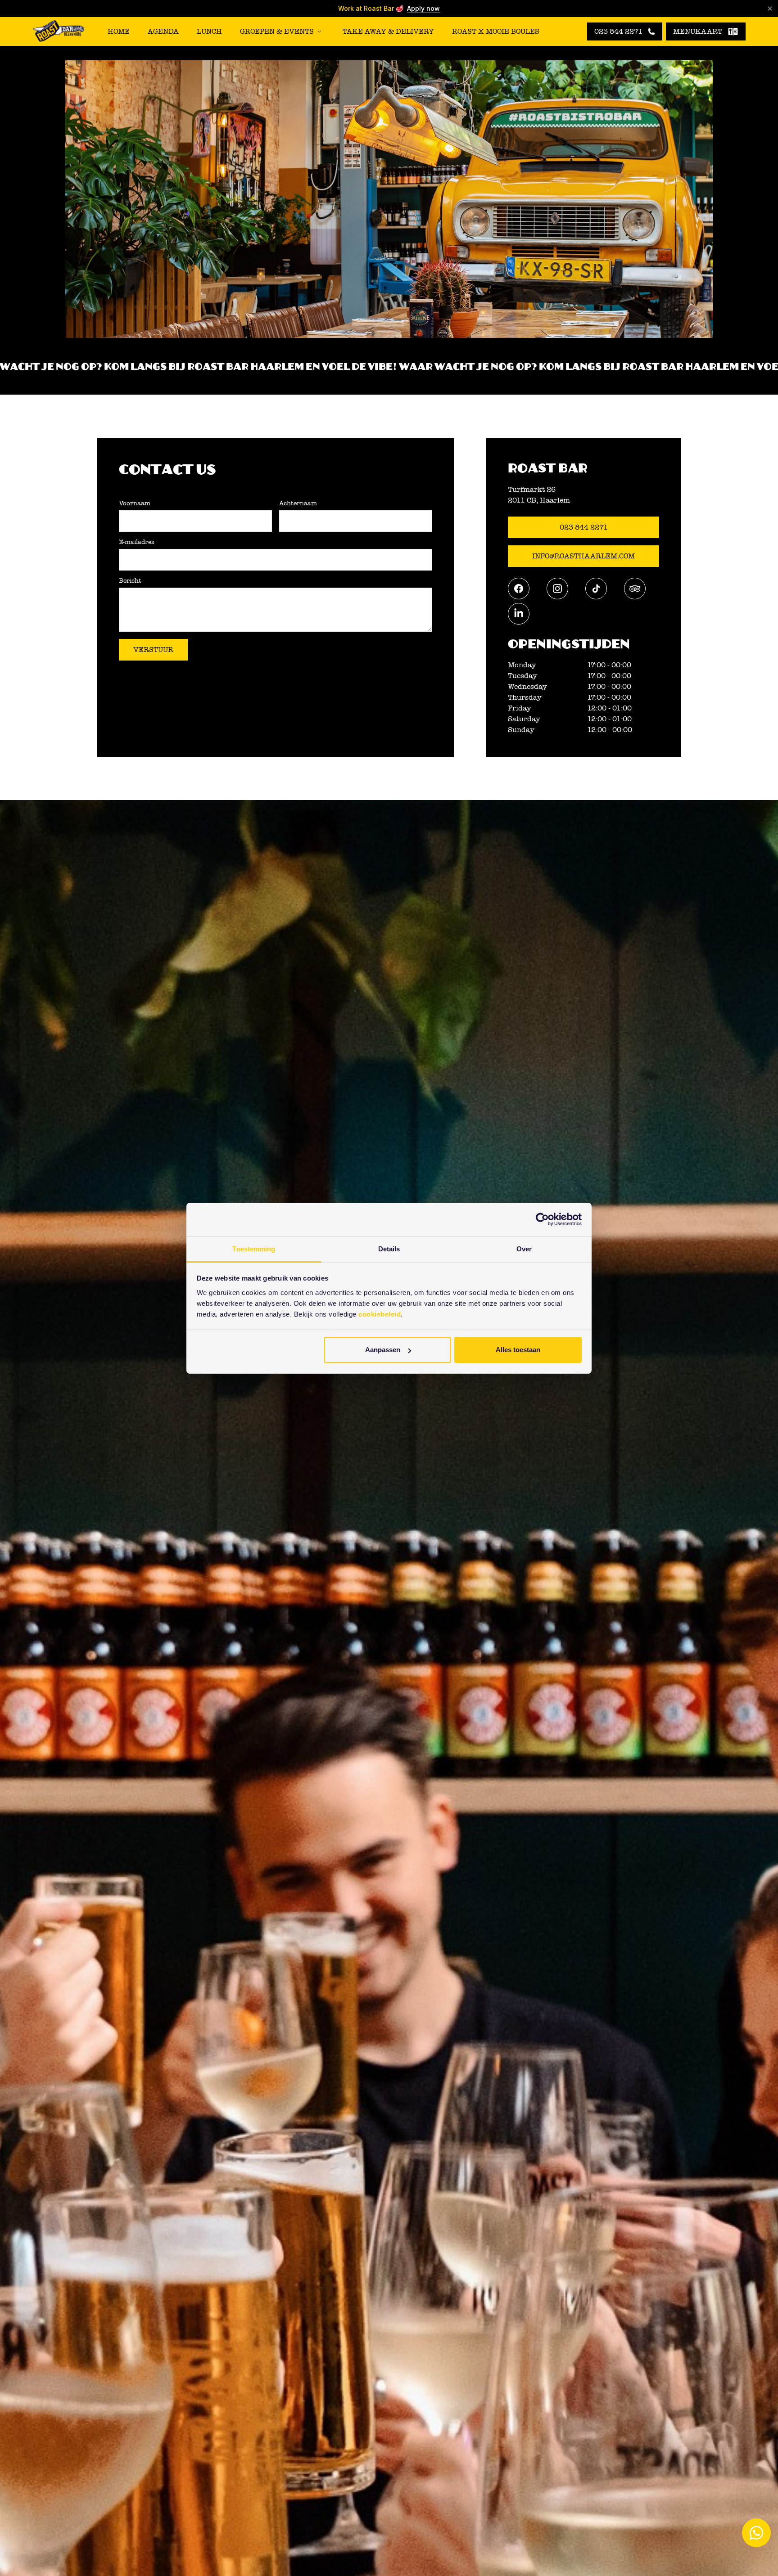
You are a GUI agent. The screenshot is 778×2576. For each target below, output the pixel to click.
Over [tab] (524, 1249)
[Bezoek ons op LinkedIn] (519, 614)
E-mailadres (137, 542)
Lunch (209, 31)
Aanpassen (383, 1350)
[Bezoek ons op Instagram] (557, 589)
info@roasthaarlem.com (583, 556)
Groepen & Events (277, 31)
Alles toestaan (518, 1350)
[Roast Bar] (58, 32)
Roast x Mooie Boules (496, 31)
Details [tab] (389, 1249)
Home (119, 31)
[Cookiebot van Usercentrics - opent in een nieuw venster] (542, 1219)
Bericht (130, 581)
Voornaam (135, 504)
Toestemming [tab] (254, 1249)
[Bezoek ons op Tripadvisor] (635, 589)
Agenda (163, 31)
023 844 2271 (584, 527)
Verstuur (153, 650)
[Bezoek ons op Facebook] (519, 589)
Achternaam (298, 504)
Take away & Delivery (388, 31)
